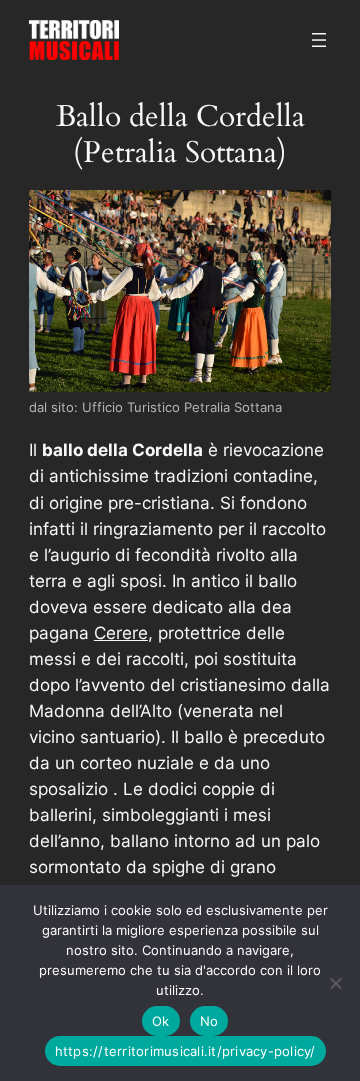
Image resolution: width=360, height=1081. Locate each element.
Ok (161, 1021)
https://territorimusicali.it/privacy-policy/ (185, 1051)
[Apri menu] (319, 40)
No (209, 1021)
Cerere (121, 633)
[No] (335, 983)
